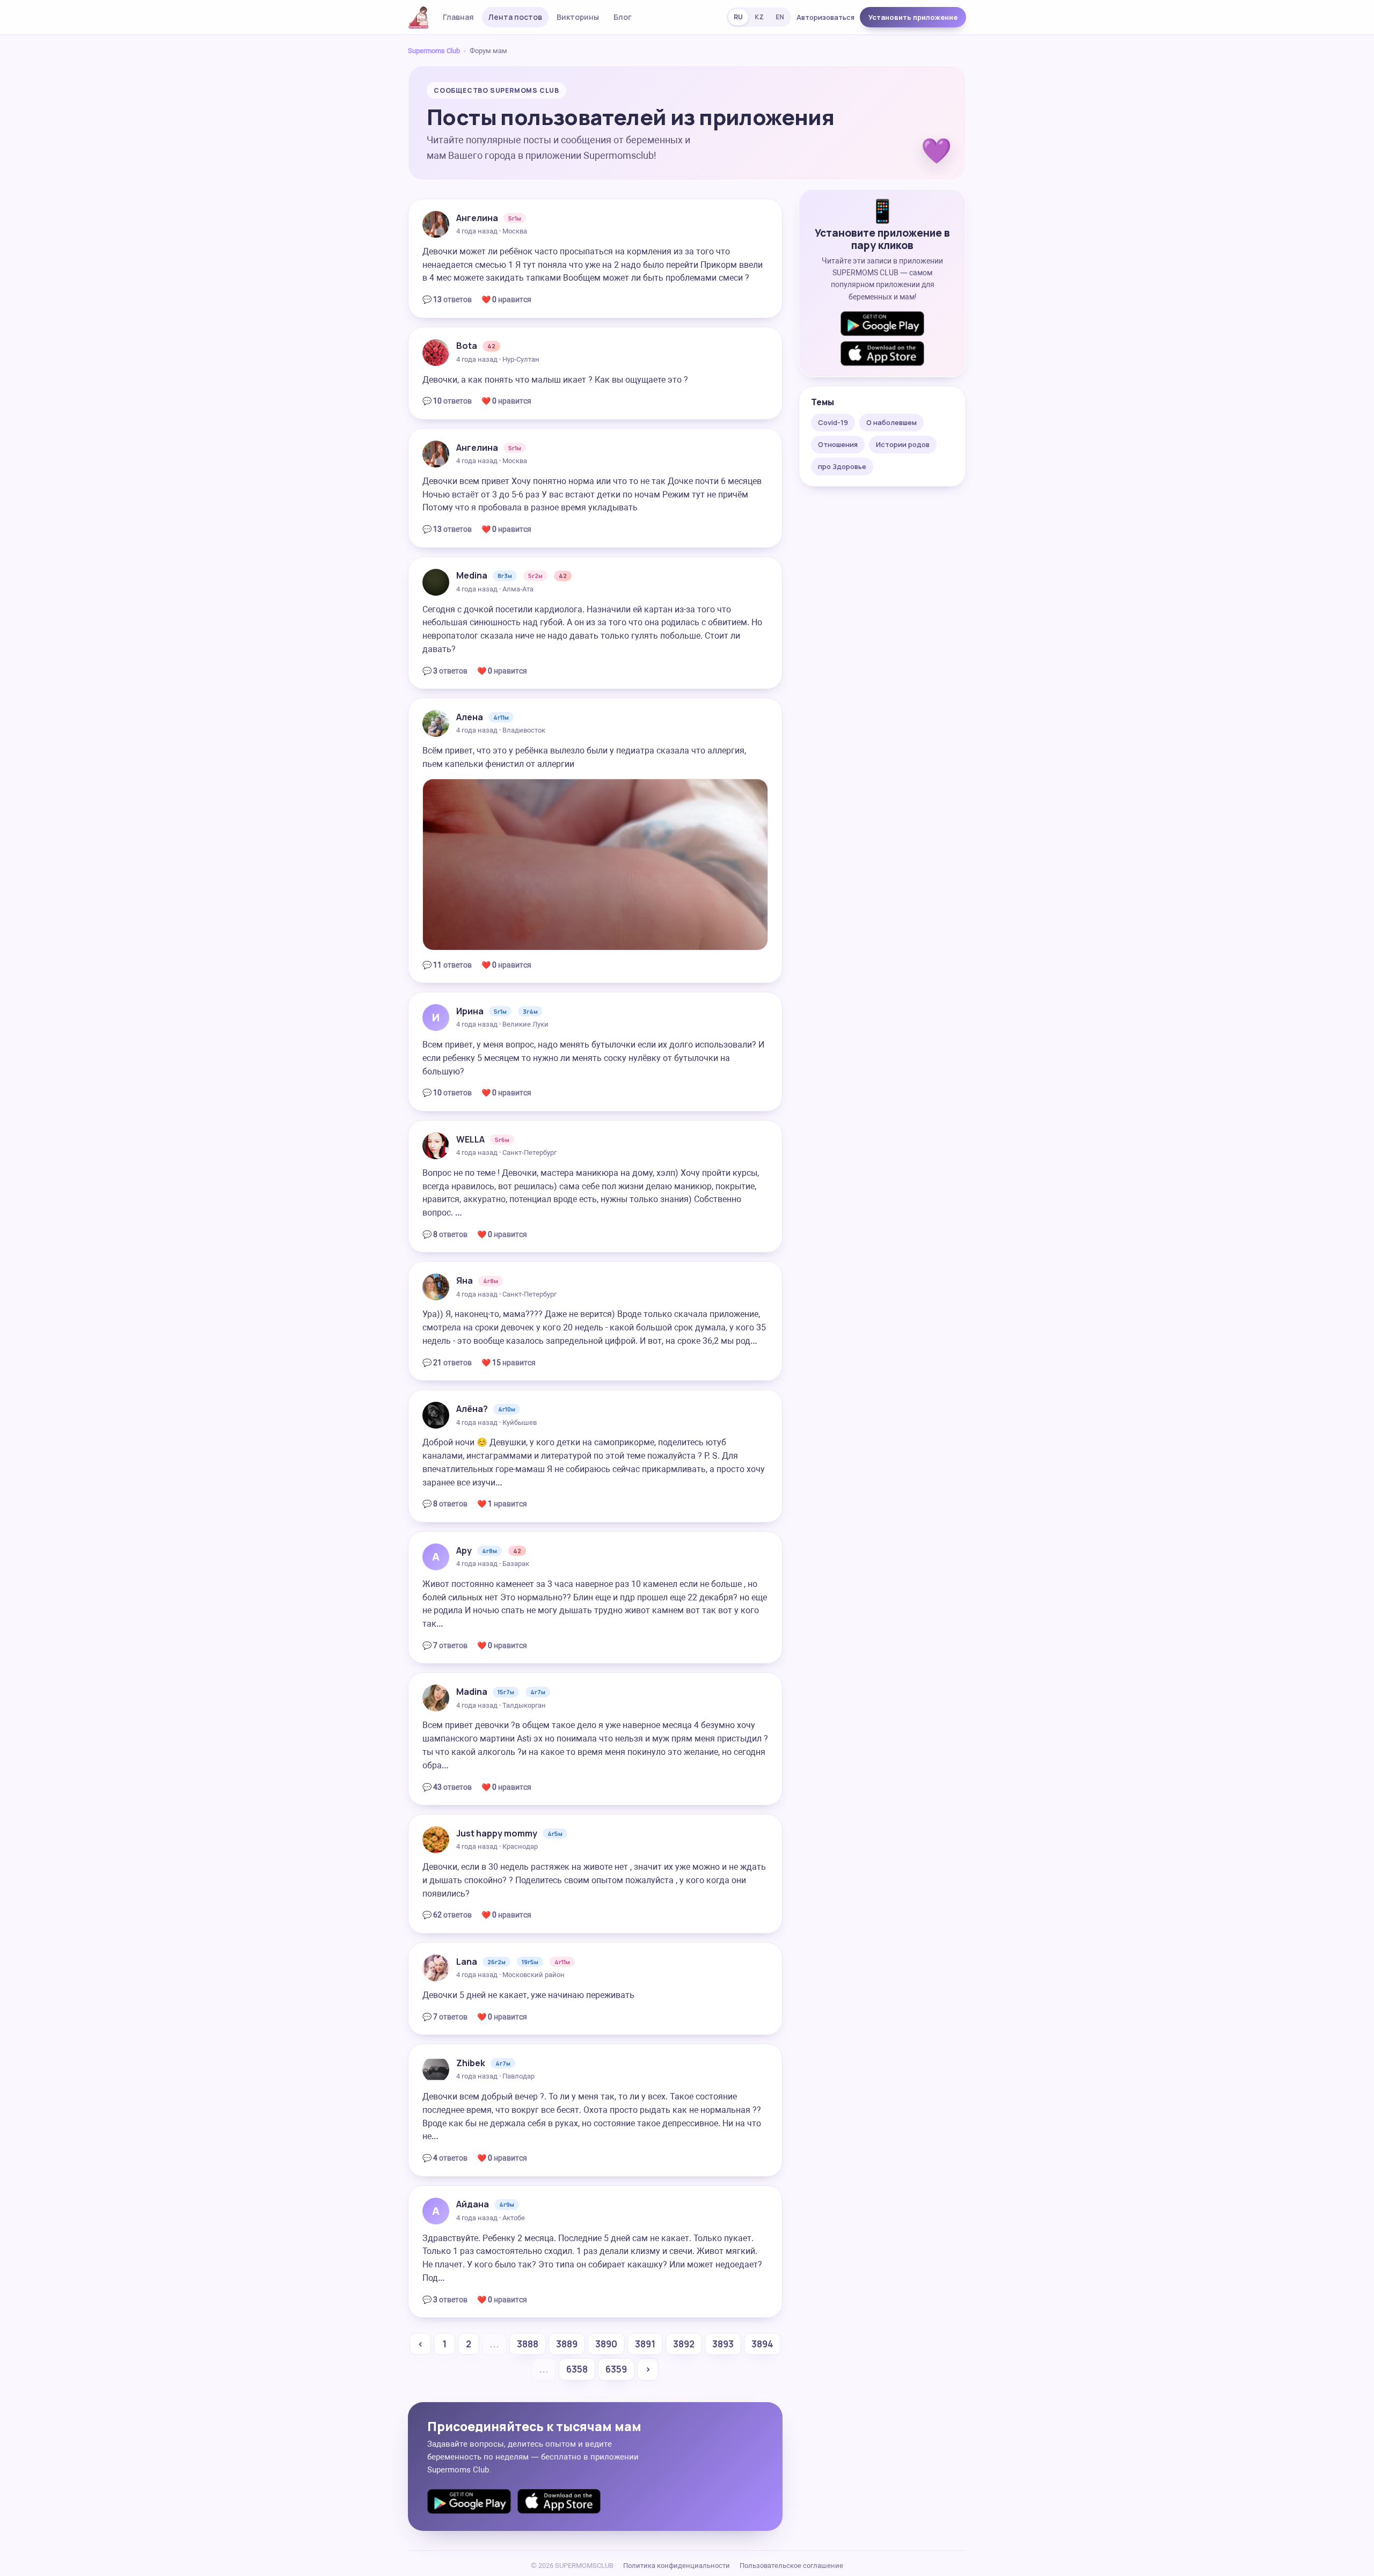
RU (738, 17)
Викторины (578, 17)
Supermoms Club (434, 51)
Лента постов (515, 17)
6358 (577, 2369)
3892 (684, 2344)
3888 (528, 2344)
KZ (759, 17)
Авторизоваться (825, 17)
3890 (606, 2344)
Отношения (838, 444)
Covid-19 (833, 422)
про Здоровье (842, 466)
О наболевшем (891, 422)
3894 (762, 2344)
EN (780, 17)
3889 (567, 2344)
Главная (458, 17)
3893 (723, 2344)
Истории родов (903, 444)
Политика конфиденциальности (677, 2566)
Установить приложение (913, 17)
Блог (623, 17)
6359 (616, 2369)
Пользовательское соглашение (791, 2566)
